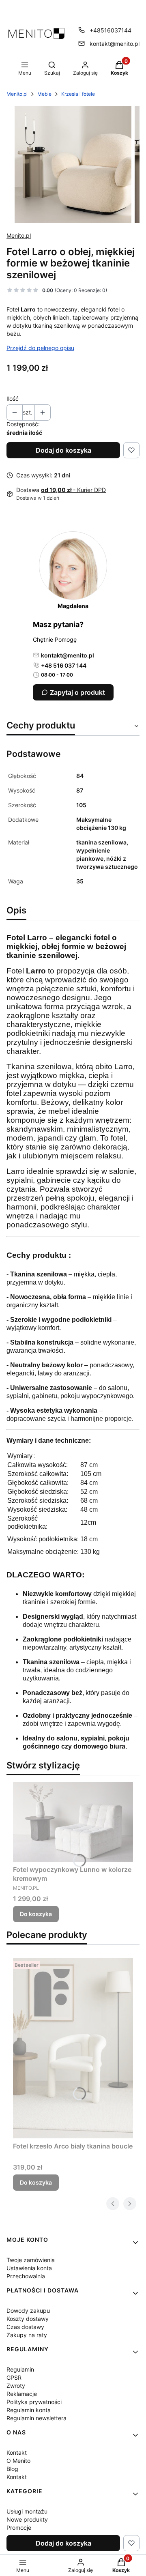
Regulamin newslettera (36, 2418)
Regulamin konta (29, 2410)
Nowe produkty (27, 2519)
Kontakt (17, 2452)
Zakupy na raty (27, 2335)
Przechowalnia (26, 2276)
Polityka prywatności (34, 2402)
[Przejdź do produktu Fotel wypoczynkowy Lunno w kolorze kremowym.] (73, 1822)
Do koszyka (36, 1914)
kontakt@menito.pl (115, 44)
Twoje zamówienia (31, 2260)
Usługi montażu (27, 2511)
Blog (12, 2469)
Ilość (13, 399)
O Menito (18, 2461)
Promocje (19, 2528)
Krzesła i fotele (78, 94)
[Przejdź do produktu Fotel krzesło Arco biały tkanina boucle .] (73, 2048)
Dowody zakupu (28, 2311)
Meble (44, 94)
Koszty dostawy (28, 2319)
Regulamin (20, 2369)
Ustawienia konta (29, 2268)
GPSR (14, 2377)
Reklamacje (22, 2394)
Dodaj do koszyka (63, 450)
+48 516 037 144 (64, 665)
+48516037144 (111, 30)
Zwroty (16, 2386)
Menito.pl (17, 94)
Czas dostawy (25, 2327)
